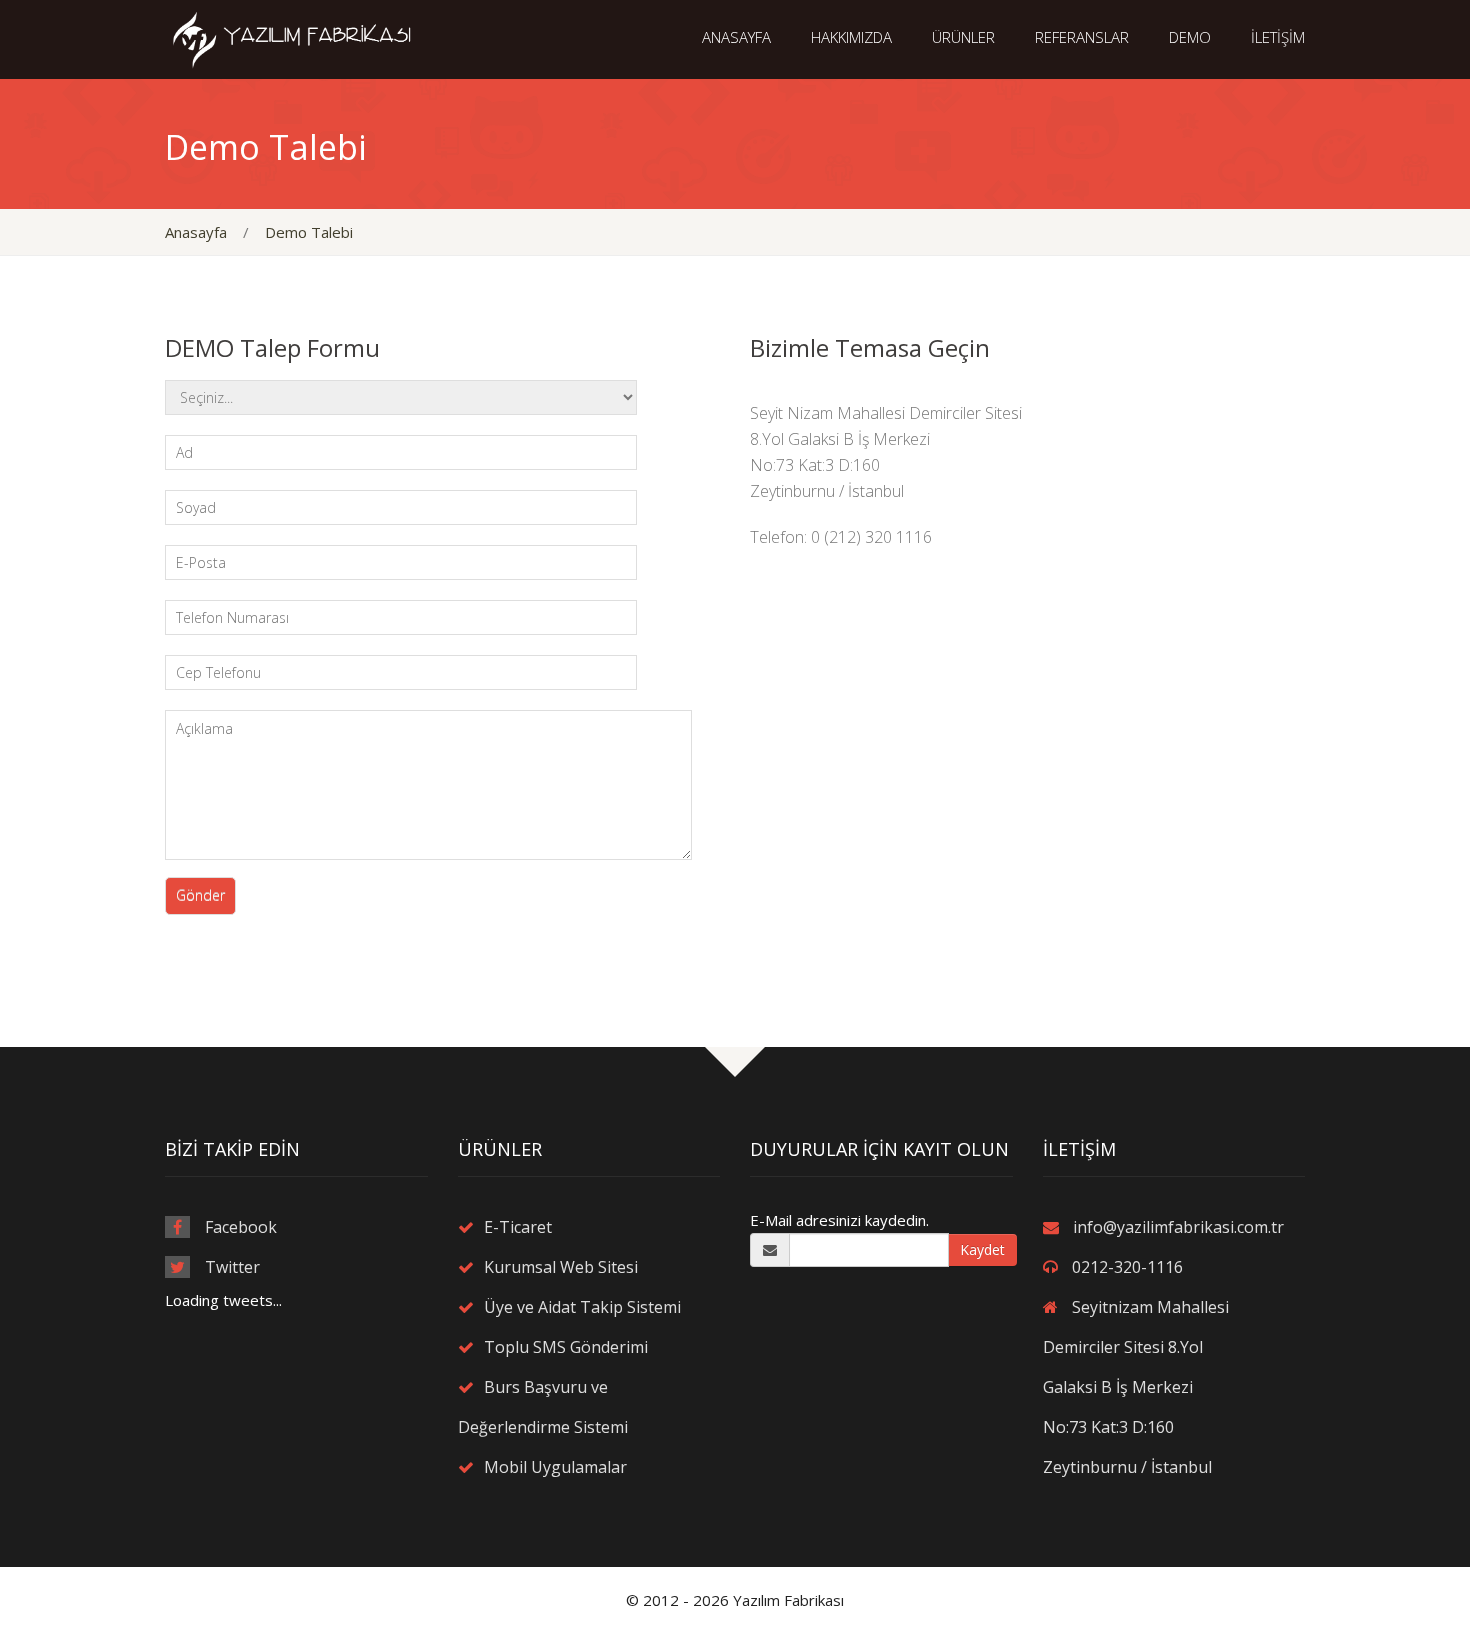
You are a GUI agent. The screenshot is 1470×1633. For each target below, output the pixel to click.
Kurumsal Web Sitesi (561, 1267)
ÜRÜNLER (963, 37)
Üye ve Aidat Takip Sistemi (582, 1307)
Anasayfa (196, 232)
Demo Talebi (309, 232)
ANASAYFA (736, 37)
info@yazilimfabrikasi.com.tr (1178, 1227)
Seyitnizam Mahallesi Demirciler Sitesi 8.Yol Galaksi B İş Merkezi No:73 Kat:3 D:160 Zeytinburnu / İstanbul (1136, 1387)
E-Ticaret (518, 1227)
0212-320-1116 (1127, 1267)
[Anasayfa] (296, 38)
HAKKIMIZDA (851, 37)
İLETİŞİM (1278, 37)
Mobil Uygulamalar (555, 1467)
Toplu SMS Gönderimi (566, 1347)
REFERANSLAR (1082, 37)
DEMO (1190, 37)
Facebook (241, 1227)
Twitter (232, 1267)
